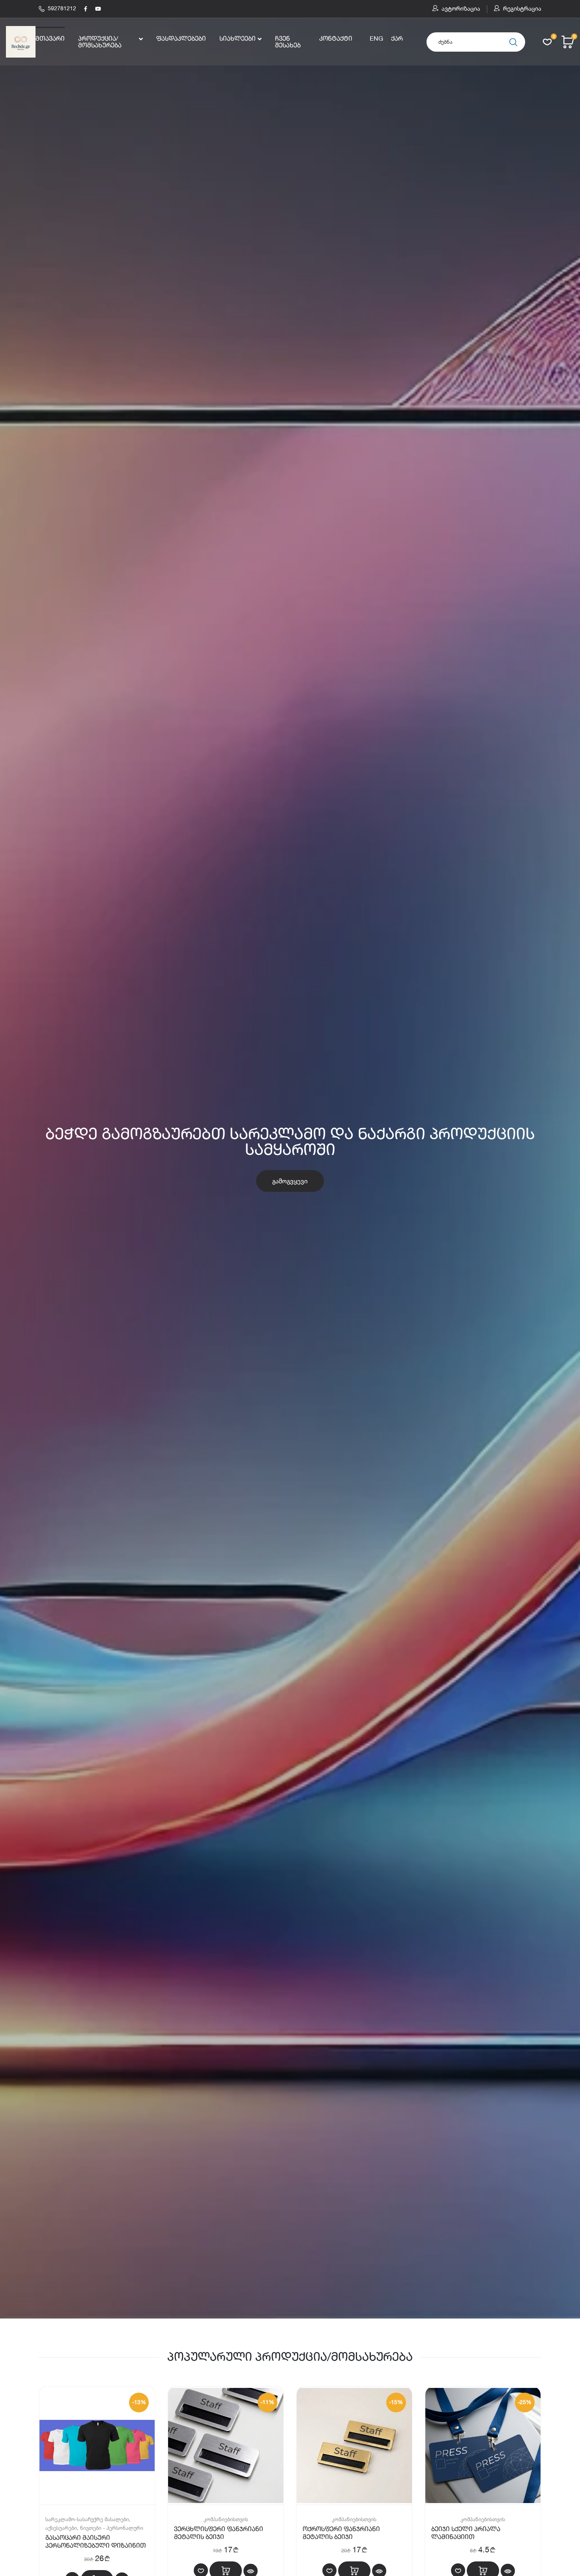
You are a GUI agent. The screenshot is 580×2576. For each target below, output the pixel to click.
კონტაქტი (336, 39)
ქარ (397, 39)
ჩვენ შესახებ (288, 42)
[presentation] (12, 1159)
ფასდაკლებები (181, 39)
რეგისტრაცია (522, 9)
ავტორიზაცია (461, 9)
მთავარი (50, 39)
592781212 (62, 9)
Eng (376, 39)
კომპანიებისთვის (226, 2519)
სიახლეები (238, 39)
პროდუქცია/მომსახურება (100, 42)
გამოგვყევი (290, 1181)
